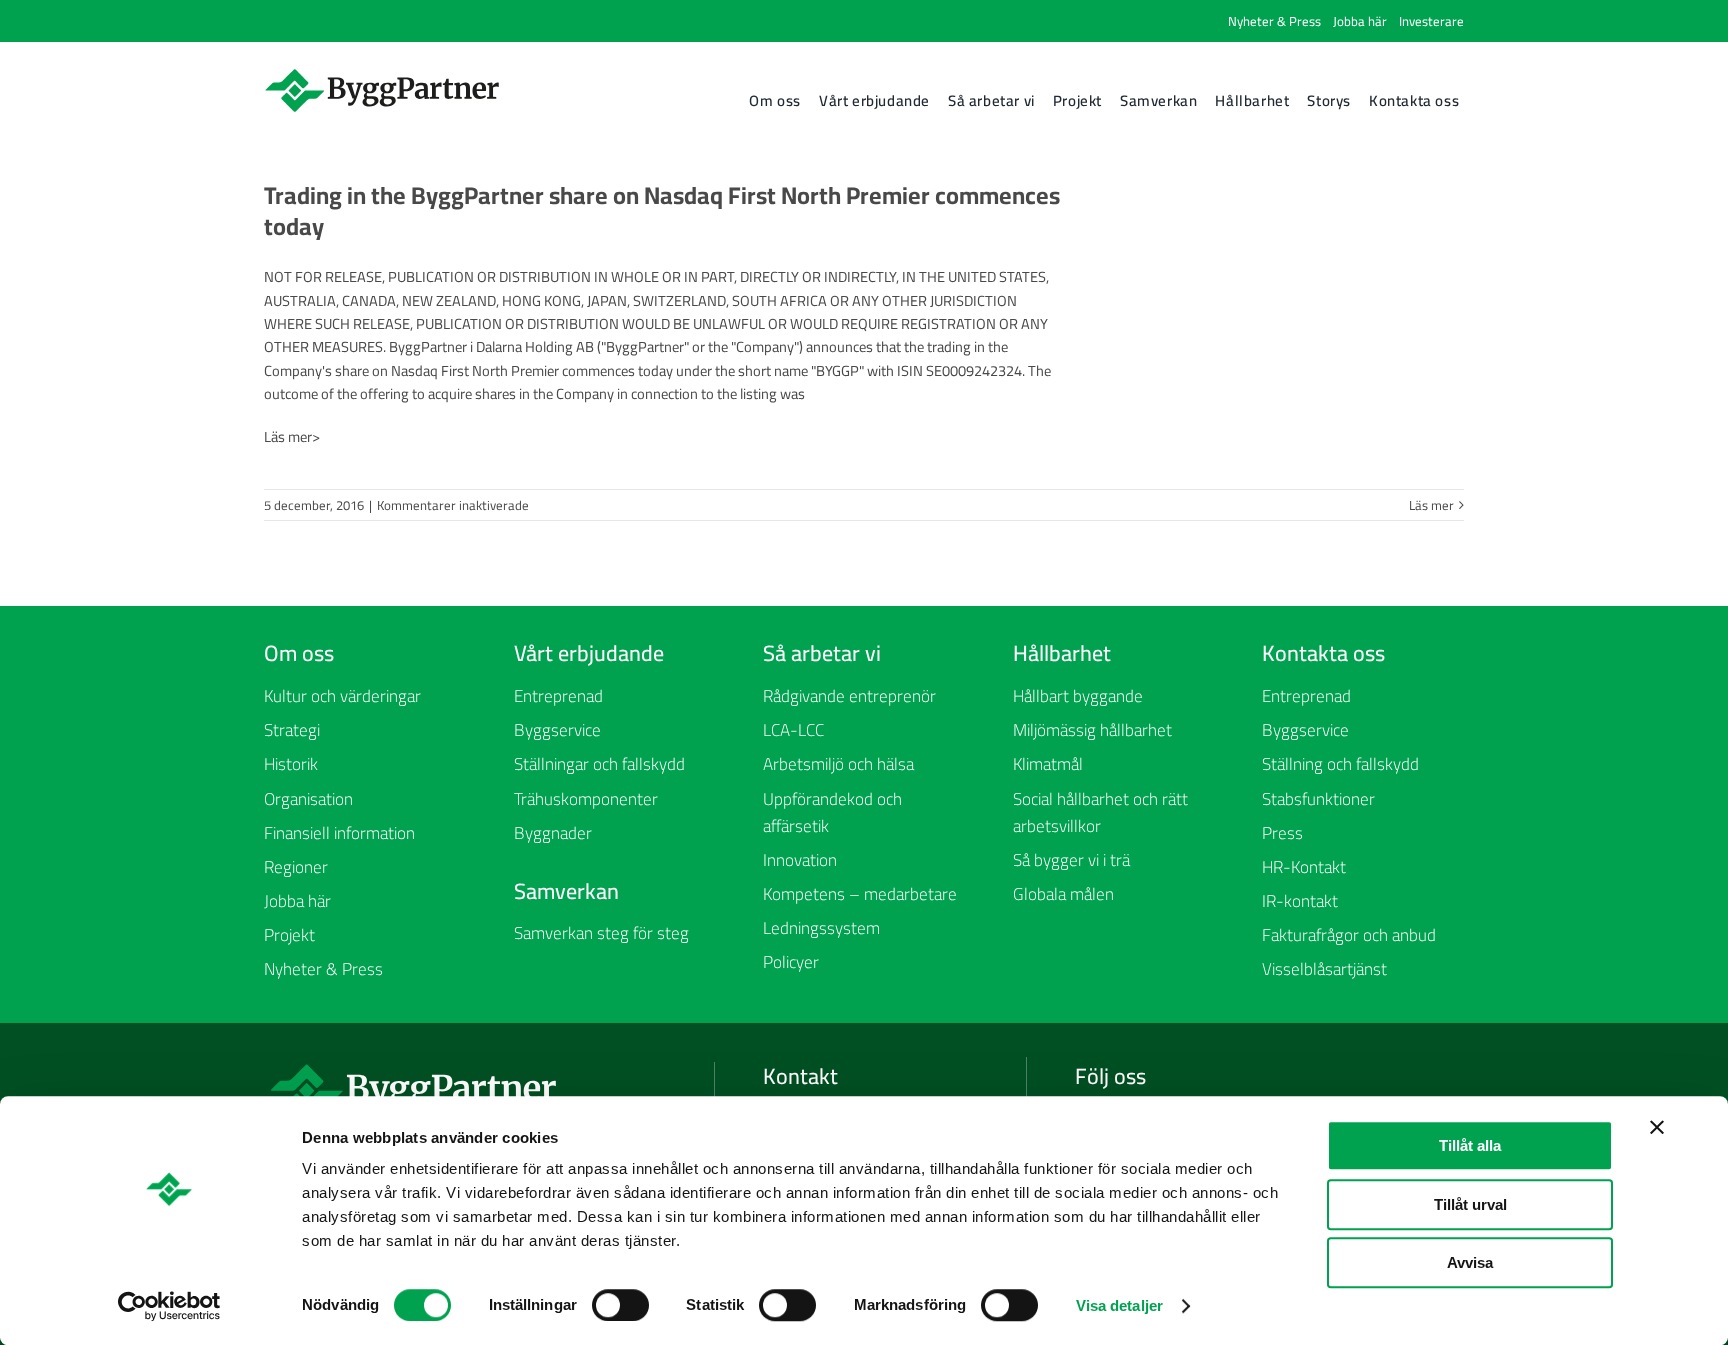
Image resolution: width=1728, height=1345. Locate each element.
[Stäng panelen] (1657, 1127)
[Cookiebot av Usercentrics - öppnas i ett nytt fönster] (169, 1306)
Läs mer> (292, 436)
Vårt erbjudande (589, 653)
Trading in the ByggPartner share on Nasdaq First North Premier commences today (662, 211)
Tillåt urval (1470, 1204)
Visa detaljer (1119, 1305)
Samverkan (566, 891)
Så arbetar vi (822, 653)
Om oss (299, 653)
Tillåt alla (1470, 1145)
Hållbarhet (1062, 653)
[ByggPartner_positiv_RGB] (383, 73)
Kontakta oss (1323, 653)
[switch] (620, 1305)
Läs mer (1431, 505)
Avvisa (1470, 1262)
